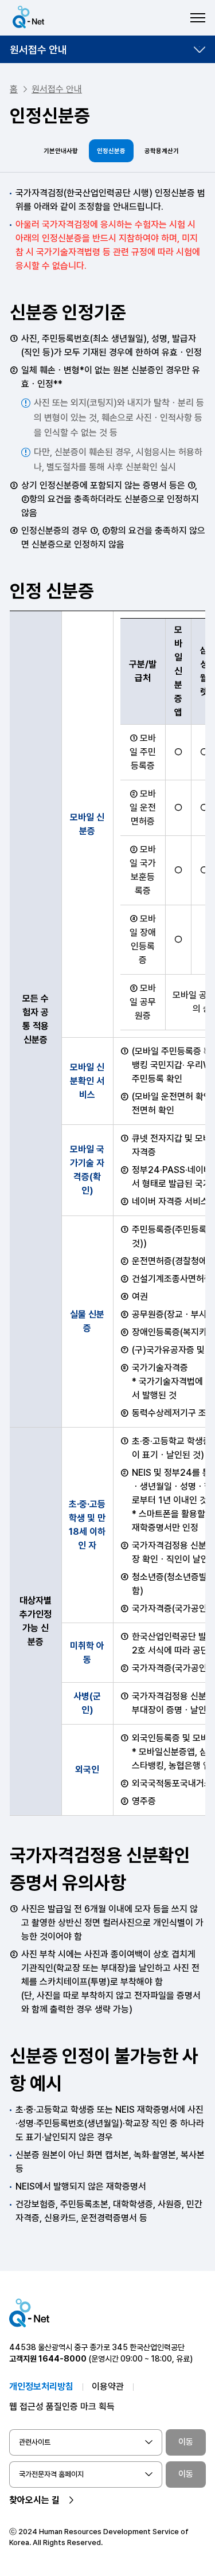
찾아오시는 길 (34, 2500)
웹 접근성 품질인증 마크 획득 (62, 2407)
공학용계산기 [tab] (162, 151)
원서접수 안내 (38, 50)
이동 (186, 2442)
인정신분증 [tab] (111, 151)
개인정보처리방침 (41, 2387)
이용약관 (108, 2387)
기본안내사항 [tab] (61, 151)
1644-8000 (62, 2359)
